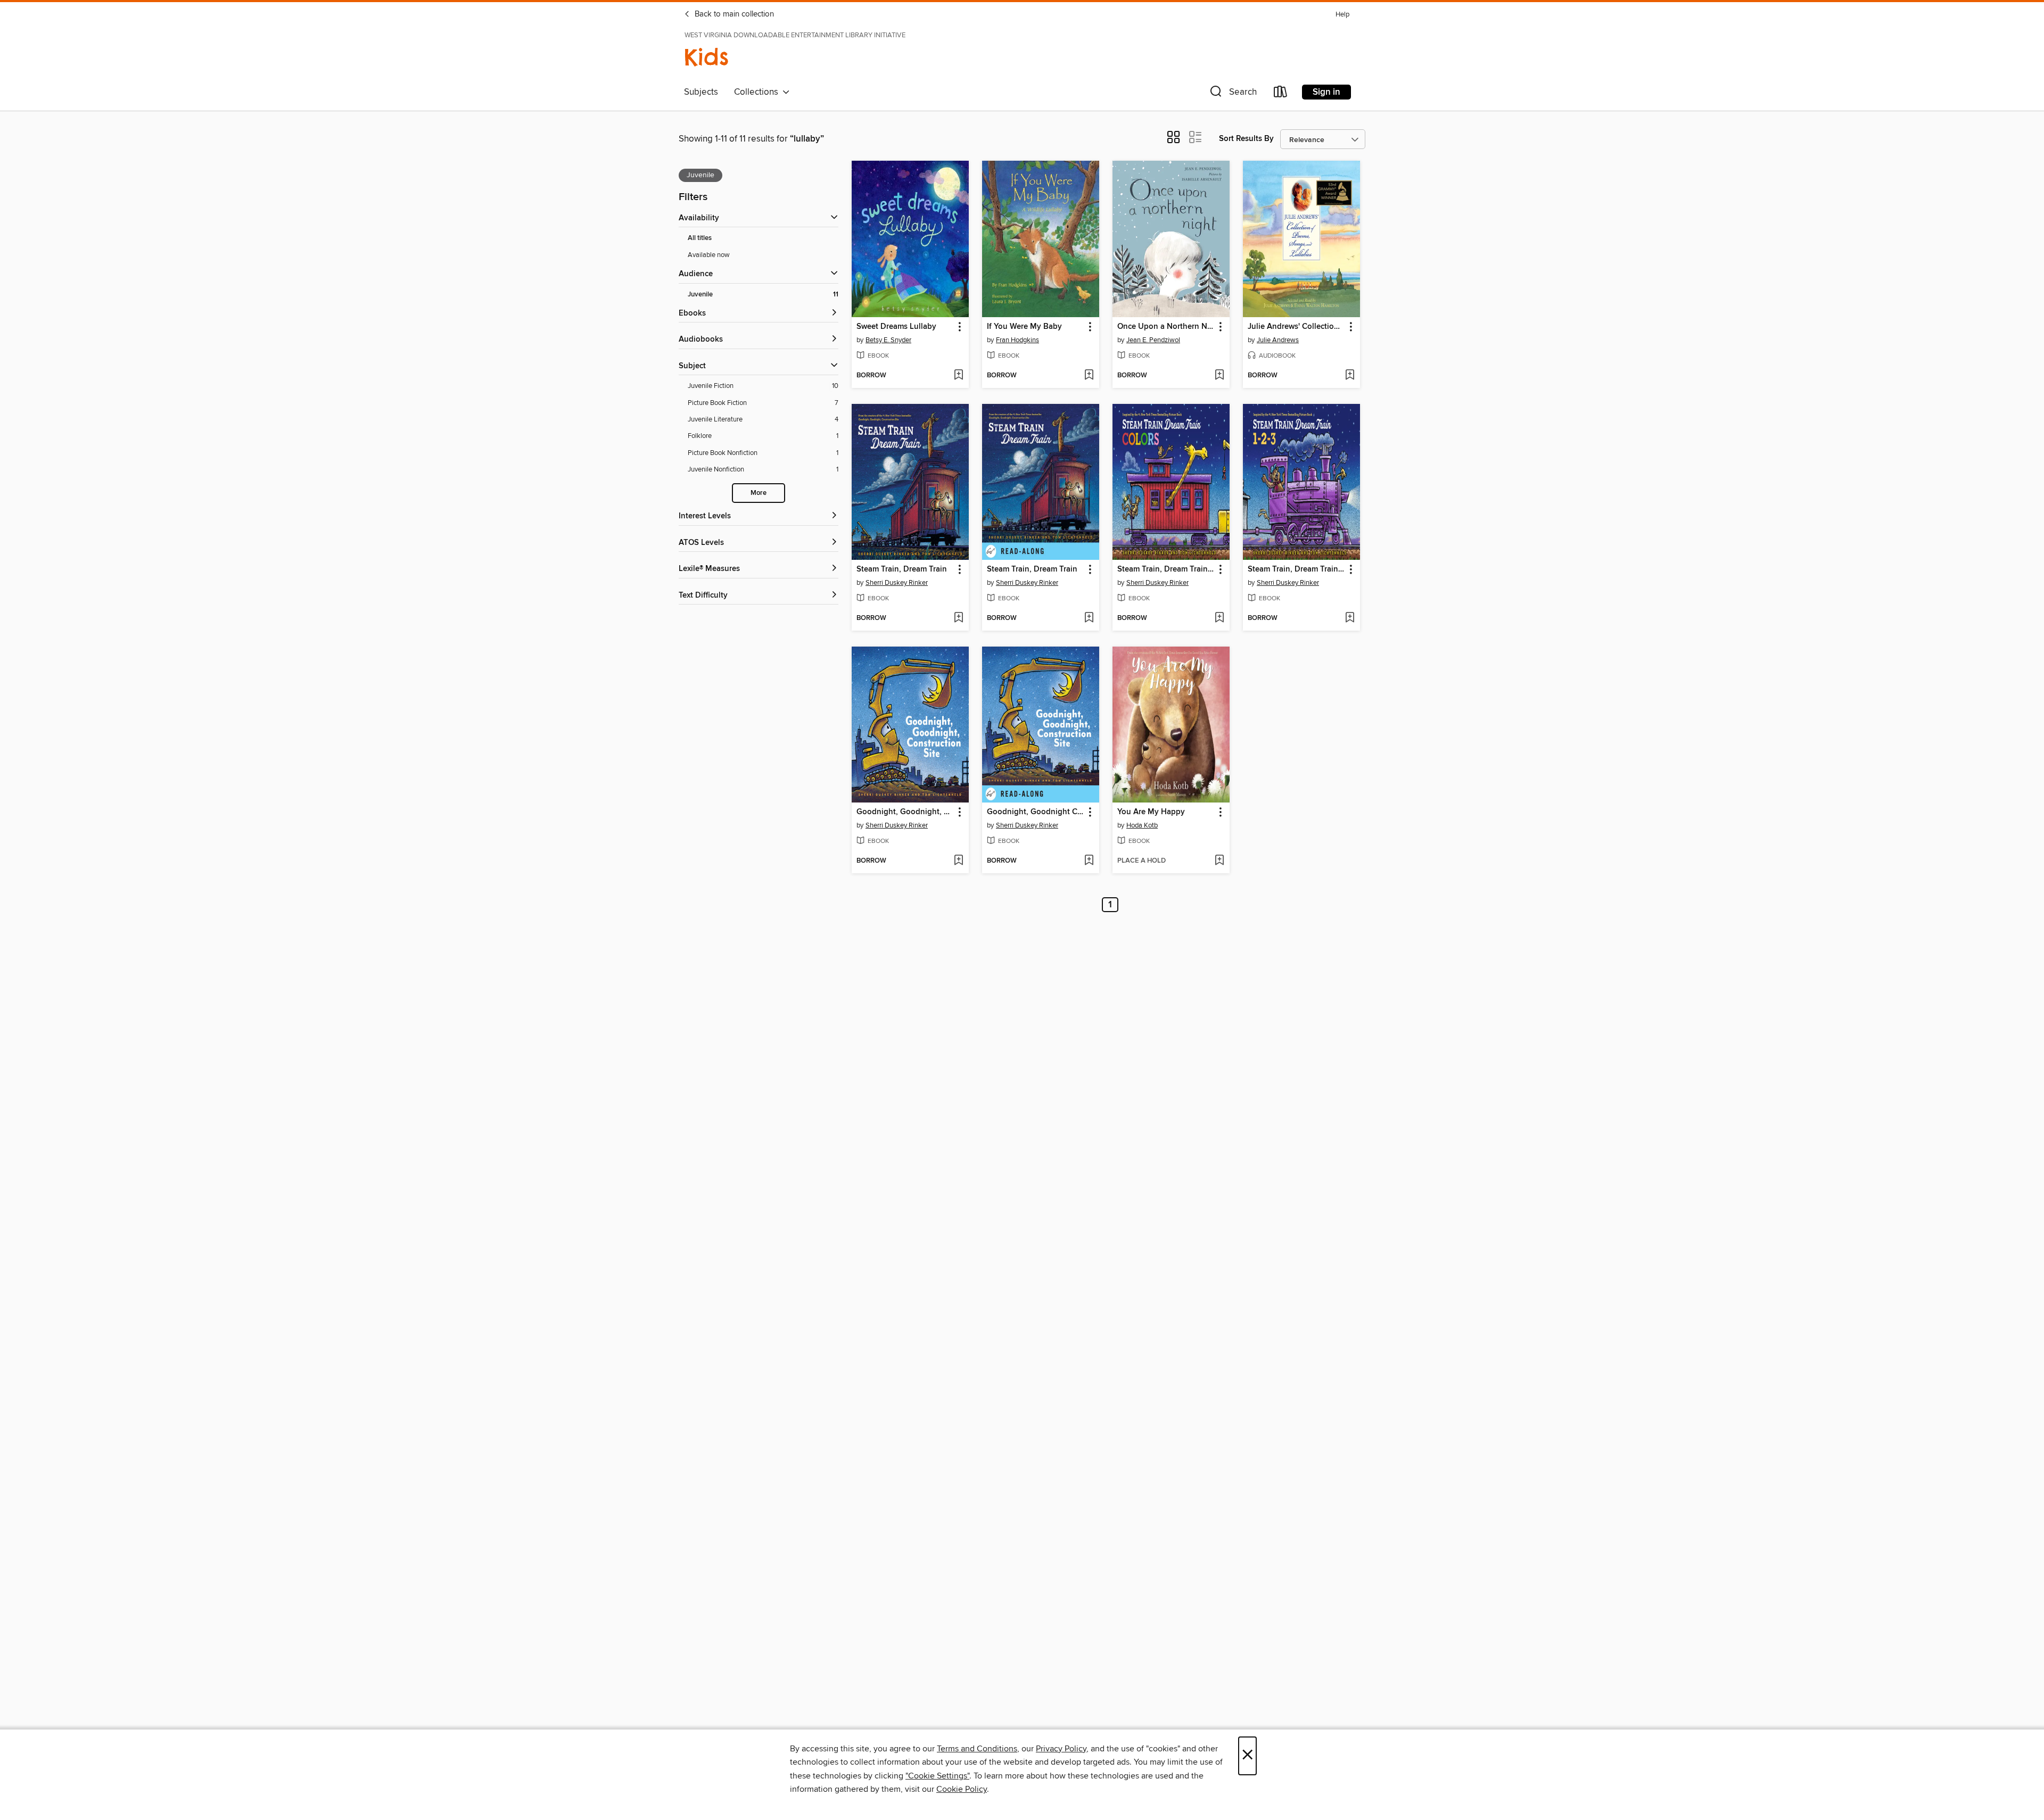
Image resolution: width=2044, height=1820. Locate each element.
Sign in (1326, 92)
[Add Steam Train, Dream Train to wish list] (958, 618)
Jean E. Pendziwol (1153, 340)
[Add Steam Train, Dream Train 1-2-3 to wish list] (1350, 618)
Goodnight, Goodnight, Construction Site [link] (905, 812)
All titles (700, 238)
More (759, 493)
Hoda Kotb (1142, 825)
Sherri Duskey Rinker (897, 583)
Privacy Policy (1061, 1749)
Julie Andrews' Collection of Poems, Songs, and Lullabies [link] (1296, 327)
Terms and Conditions (977, 1749)
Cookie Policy (962, 1789)
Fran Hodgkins (1017, 340)
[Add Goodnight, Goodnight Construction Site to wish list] (1089, 861)
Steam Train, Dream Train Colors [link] (1166, 569)
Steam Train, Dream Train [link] (902, 569)
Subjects (701, 92)
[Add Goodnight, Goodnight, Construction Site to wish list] (958, 861)
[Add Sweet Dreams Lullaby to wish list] (958, 376)
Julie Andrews (1278, 340)
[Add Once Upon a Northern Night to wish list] (1219, 376)
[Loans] (1281, 94)
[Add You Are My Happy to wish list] (1219, 861)
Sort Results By (1246, 139)
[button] (1232, 94)
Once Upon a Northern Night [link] (1166, 327)
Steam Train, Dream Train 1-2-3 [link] (1296, 569)
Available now (709, 255)
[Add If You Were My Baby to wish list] (1089, 376)
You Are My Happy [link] (1151, 812)
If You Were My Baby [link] (1024, 327)
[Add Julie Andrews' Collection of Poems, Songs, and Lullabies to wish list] (1350, 376)
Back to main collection (733, 14)
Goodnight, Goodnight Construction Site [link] (1036, 812)
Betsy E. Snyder (888, 340)
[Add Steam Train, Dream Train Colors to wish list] (1219, 618)
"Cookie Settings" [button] (937, 1776)
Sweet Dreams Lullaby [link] (896, 327)
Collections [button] (758, 92)
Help (1342, 15)
